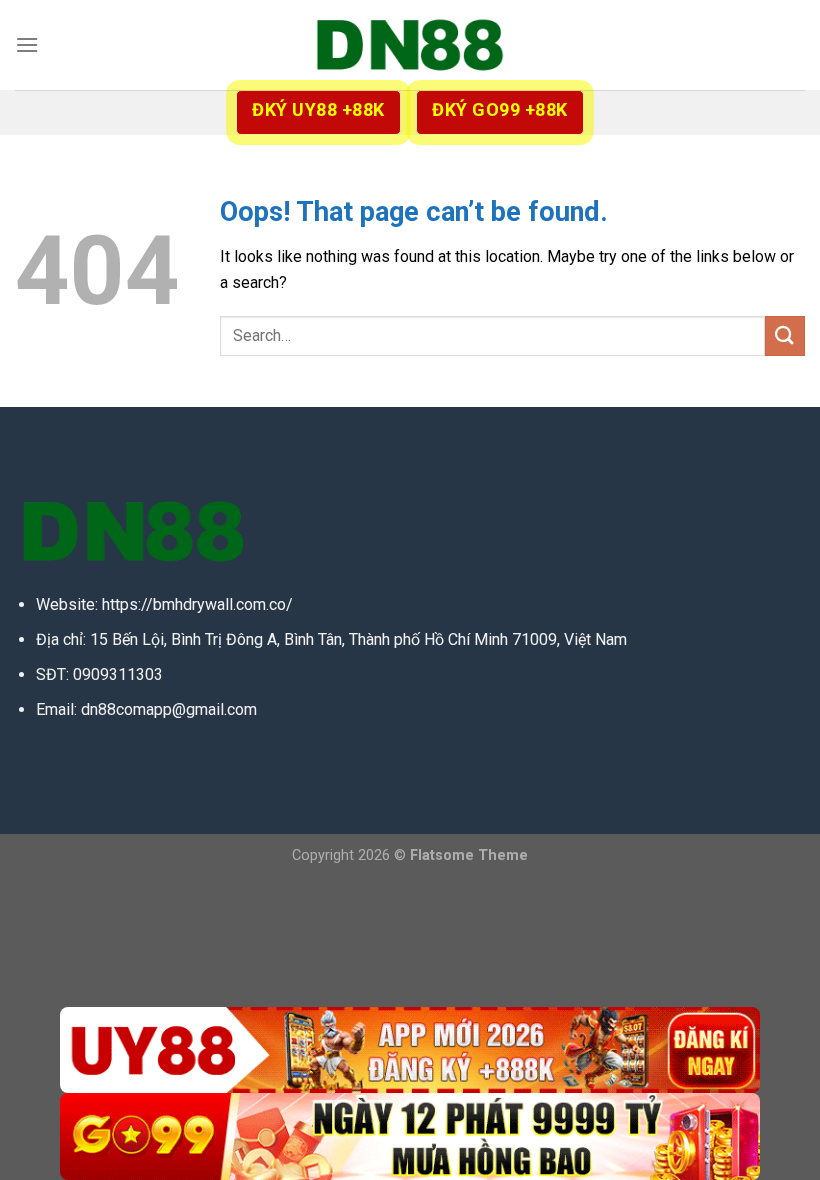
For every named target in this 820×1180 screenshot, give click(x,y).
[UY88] (410, 1050)
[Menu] (27, 44)
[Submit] (785, 335)
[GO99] (410, 1136)
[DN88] (410, 45)
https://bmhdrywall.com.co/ (197, 604)
